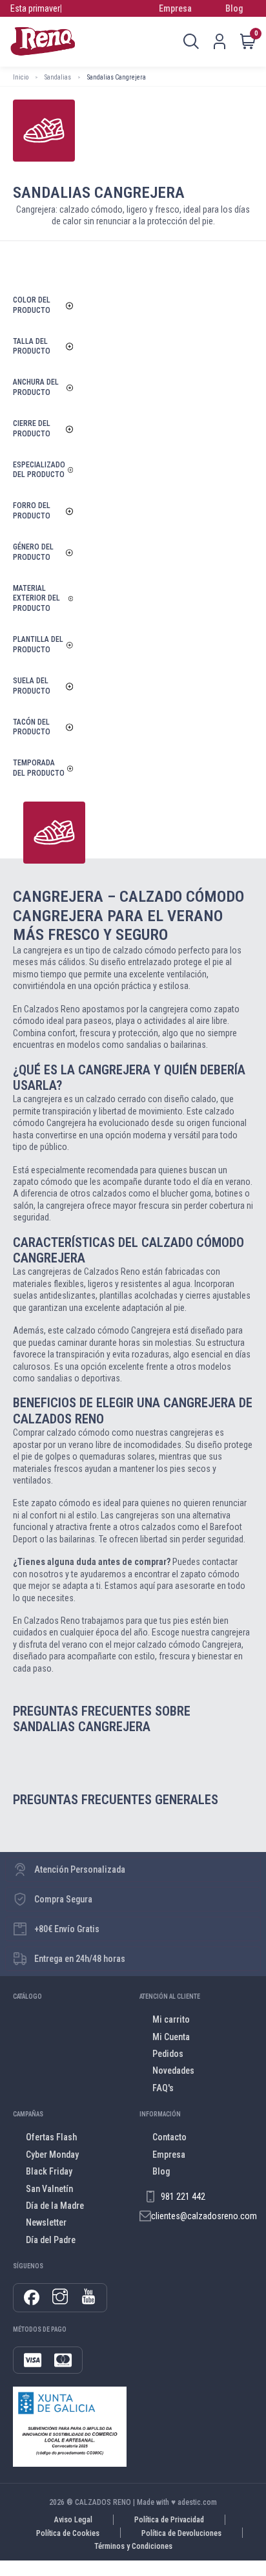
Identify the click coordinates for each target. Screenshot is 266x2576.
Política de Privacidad (169, 2520)
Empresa (175, 8)
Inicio (21, 77)
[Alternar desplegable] (191, 41)
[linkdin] (88, 2297)
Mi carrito (171, 2019)
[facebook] (32, 2298)
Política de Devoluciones (181, 2533)
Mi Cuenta (171, 2037)
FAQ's (163, 2088)
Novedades (173, 2070)
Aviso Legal (73, 2520)
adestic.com (197, 2502)
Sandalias (58, 77)
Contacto (169, 2137)
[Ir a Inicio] (43, 41)
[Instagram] (60, 2297)
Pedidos (168, 2054)
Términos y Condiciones (133, 2546)
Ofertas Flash (51, 2137)
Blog (234, 8)
